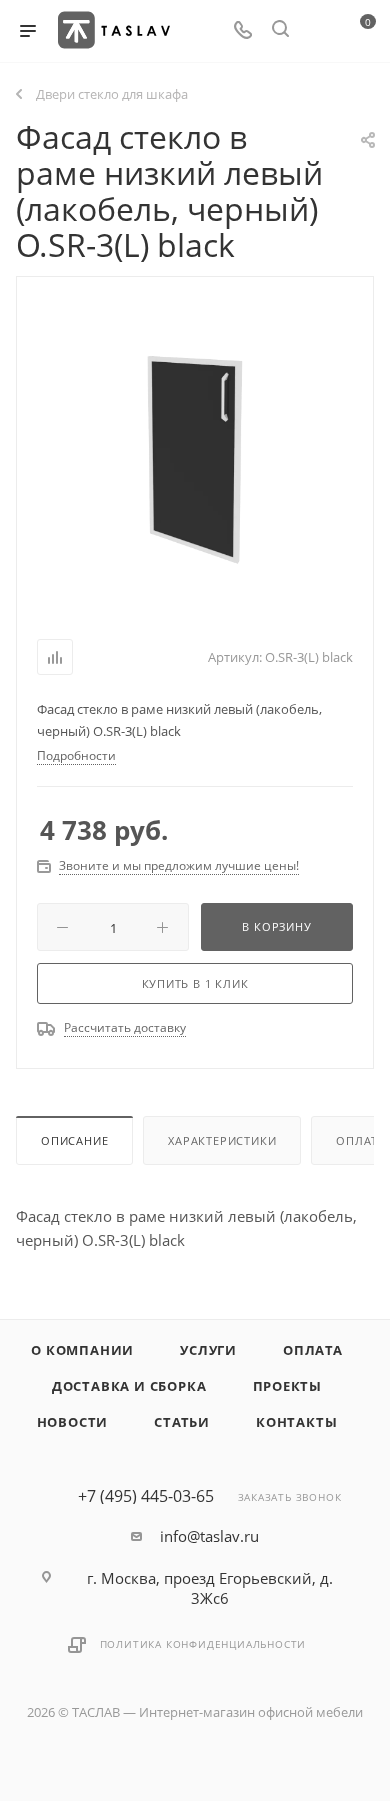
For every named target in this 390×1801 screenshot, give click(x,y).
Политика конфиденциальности (203, 1644)
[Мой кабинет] (318, 31)
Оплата (313, 1350)
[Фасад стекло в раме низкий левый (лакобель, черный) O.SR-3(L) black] (195, 452)
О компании (82, 1350)
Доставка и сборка (129, 1386)
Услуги (208, 1350)
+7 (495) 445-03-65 (146, 1496)
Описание (74, 1140)
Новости (73, 1422)
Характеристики (222, 1140)
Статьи (182, 1422)
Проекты (288, 1386)
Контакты (296, 1422)
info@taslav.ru (209, 1536)
